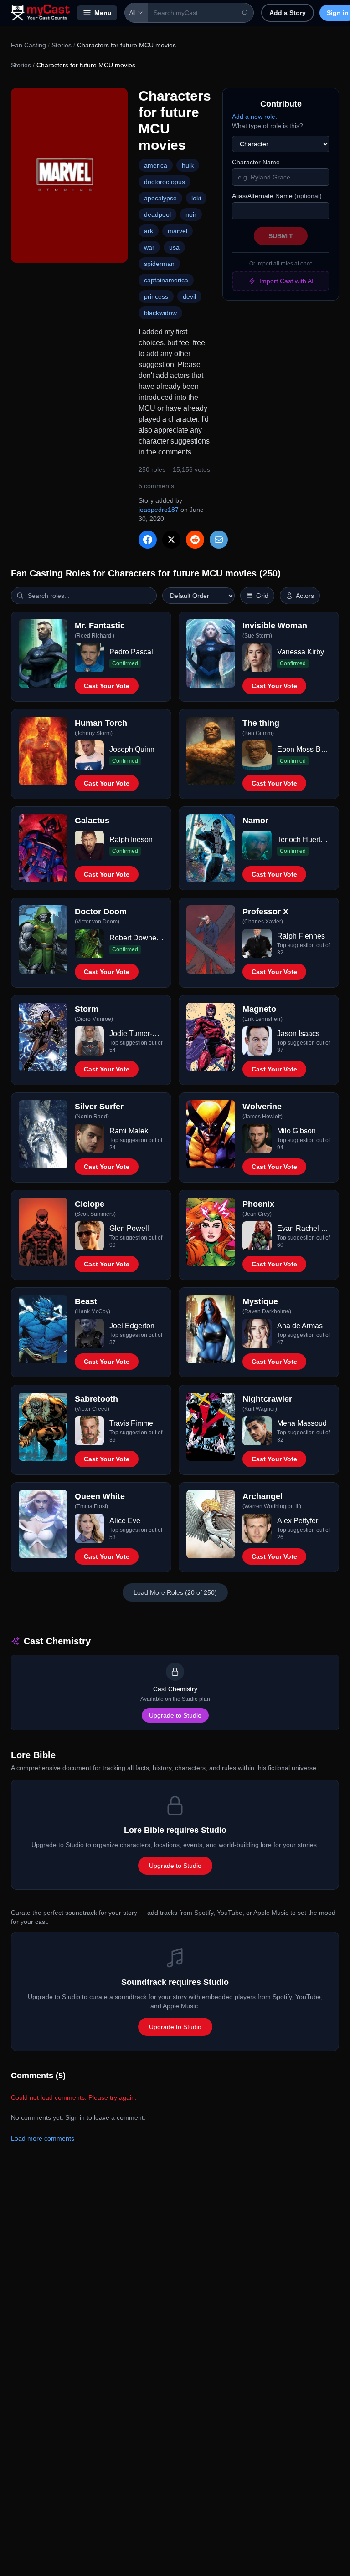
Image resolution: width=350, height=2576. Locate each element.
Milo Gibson (296, 1131)
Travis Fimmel (132, 1423)
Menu (103, 13)
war (149, 247)
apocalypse (160, 198)
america (156, 165)
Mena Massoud (302, 1423)
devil (189, 296)
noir (191, 214)
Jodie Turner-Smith (136, 1033)
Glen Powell (129, 1228)
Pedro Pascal (131, 652)
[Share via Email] (219, 540)
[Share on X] (171, 540)
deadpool (157, 214)
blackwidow (160, 313)
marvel (178, 231)
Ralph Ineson (131, 839)
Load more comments (43, 2138)
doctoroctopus (165, 182)
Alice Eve (125, 1521)
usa (174, 247)
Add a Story (288, 13)
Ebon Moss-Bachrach (304, 749)
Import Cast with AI (286, 281)
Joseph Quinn (132, 749)
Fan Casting (28, 45)
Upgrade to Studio (175, 1715)
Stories (62, 45)
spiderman (159, 264)
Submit (281, 236)
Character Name (256, 162)
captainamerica (166, 280)
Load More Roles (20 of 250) (175, 1592)
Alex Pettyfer (298, 1521)
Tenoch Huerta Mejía (304, 839)
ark (149, 231)
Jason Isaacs (298, 1033)
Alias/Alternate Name (277, 196)
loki (196, 198)
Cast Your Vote (107, 686)
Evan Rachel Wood (304, 1228)
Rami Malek (129, 1131)
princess (156, 296)
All (133, 13)
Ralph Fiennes (301, 936)
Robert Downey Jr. (136, 938)
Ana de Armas (300, 1326)
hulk (188, 165)
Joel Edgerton (132, 1326)
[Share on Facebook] (148, 540)
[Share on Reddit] (195, 540)
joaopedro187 (159, 510)
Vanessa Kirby (301, 652)
